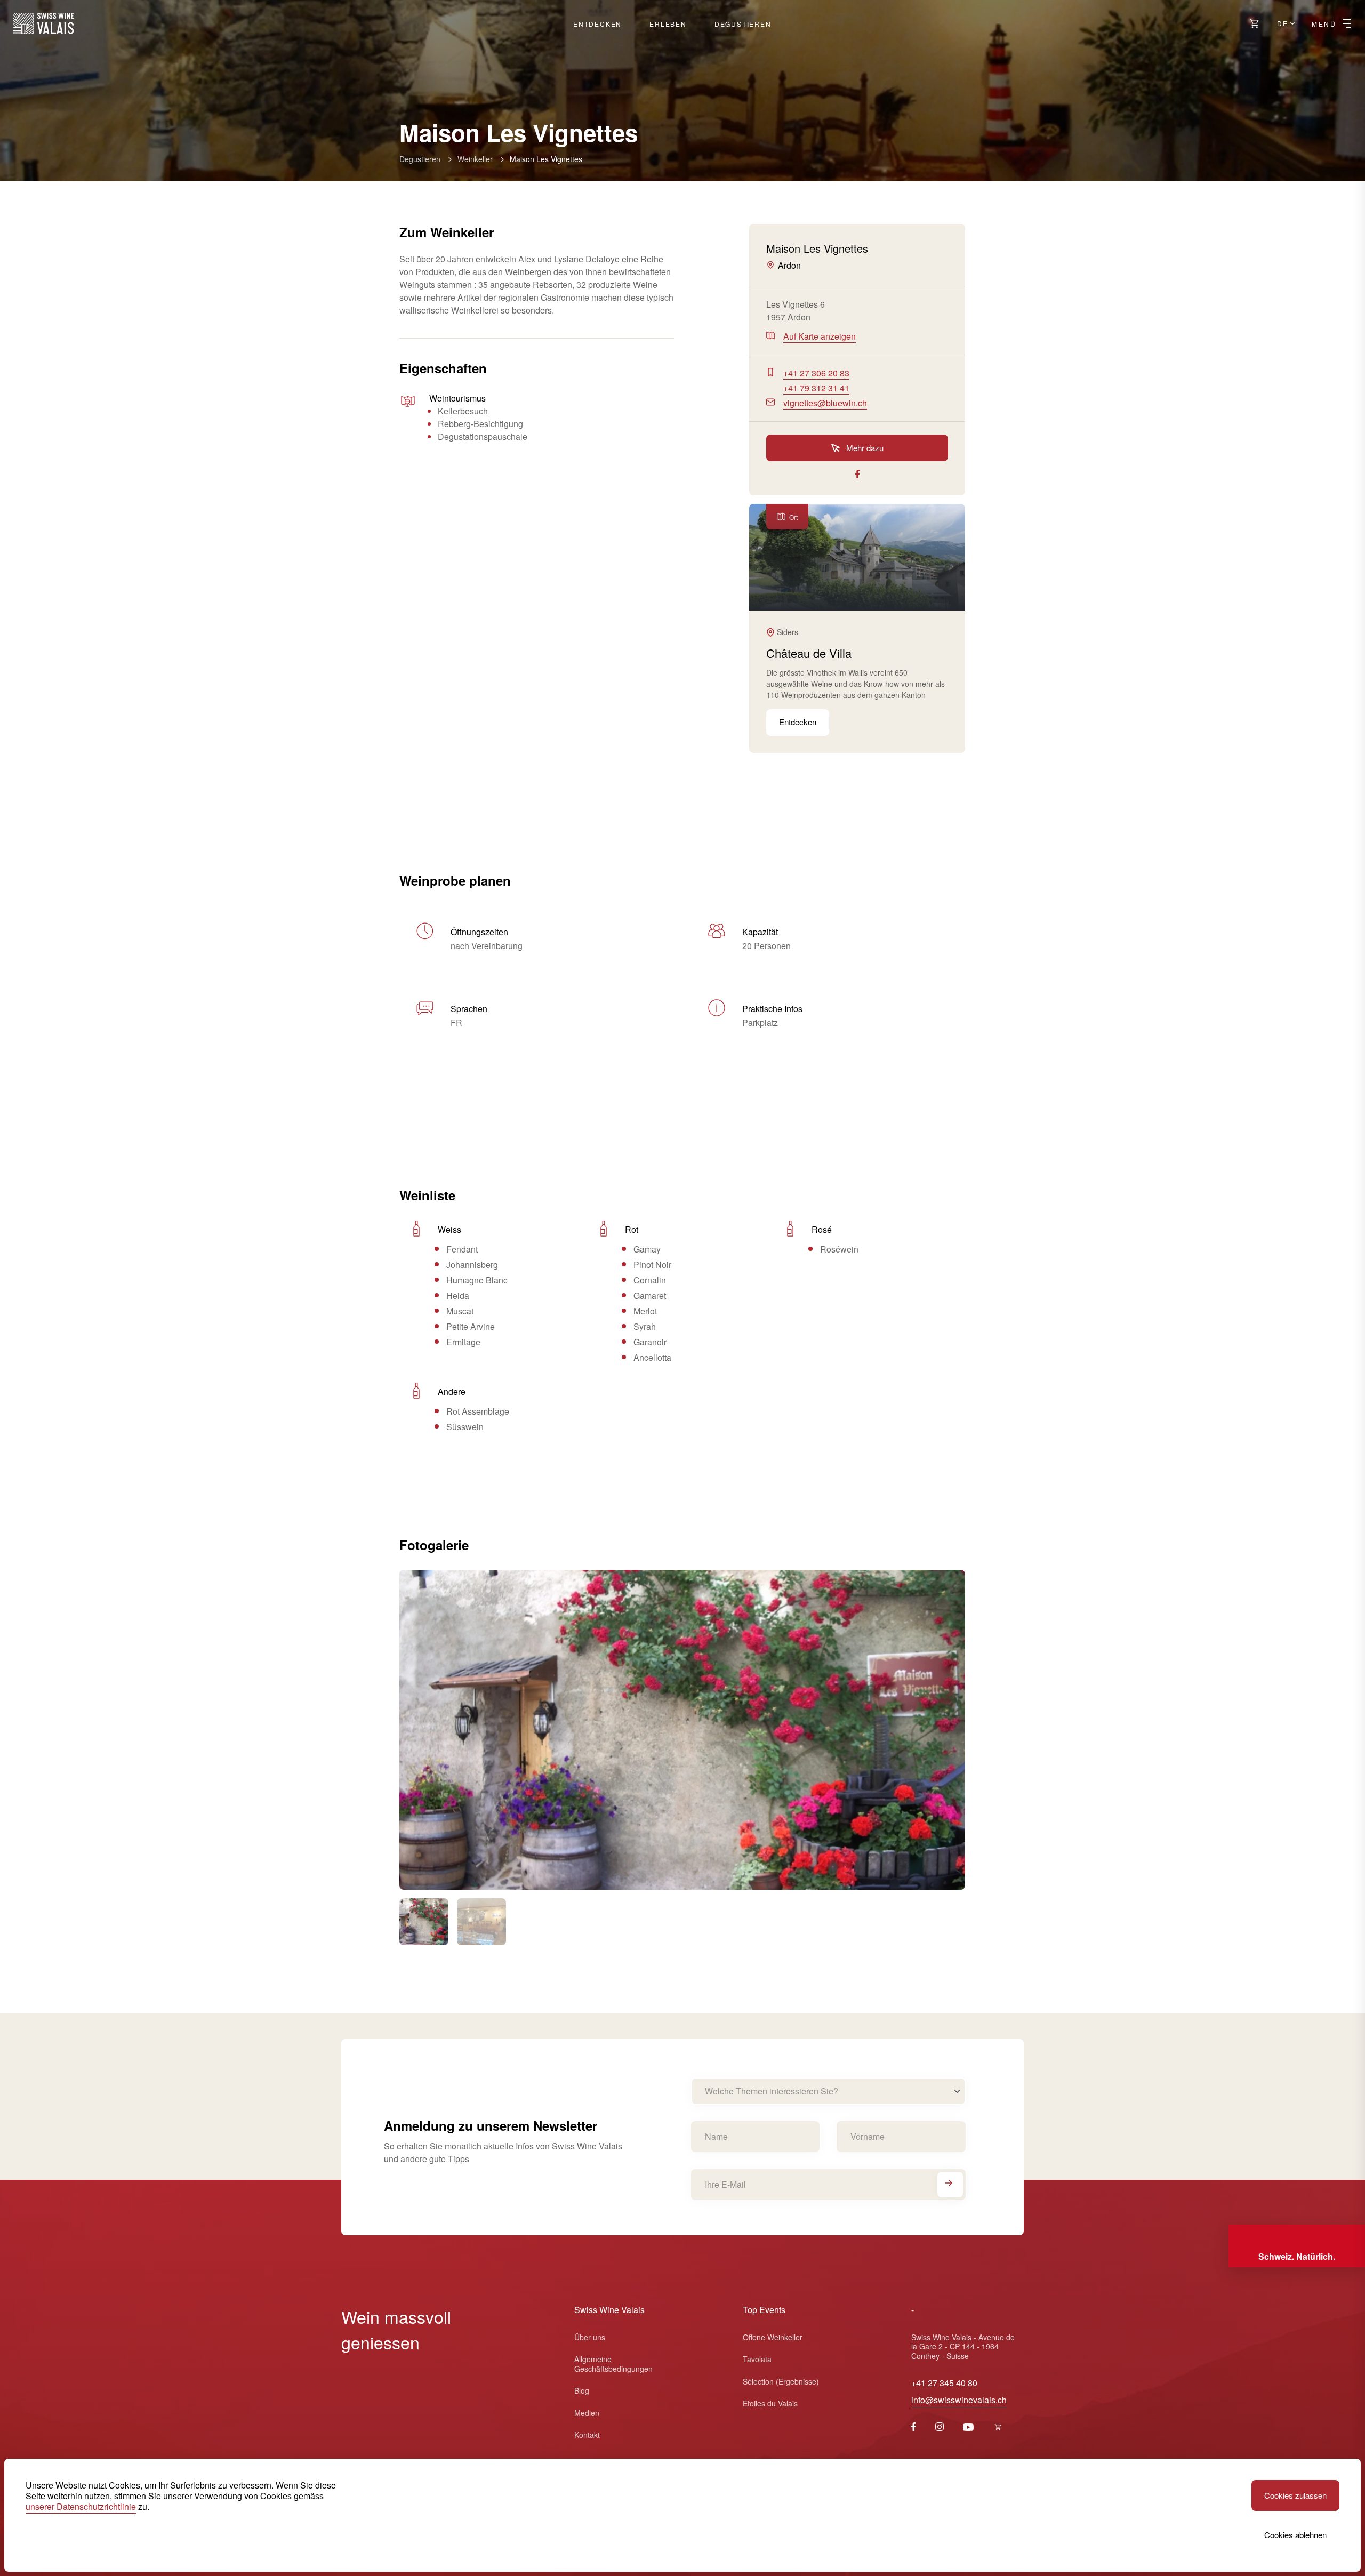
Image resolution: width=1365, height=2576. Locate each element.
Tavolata (757, 2359)
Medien (587, 2413)
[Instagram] (940, 2427)
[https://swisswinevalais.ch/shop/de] (1255, 23)
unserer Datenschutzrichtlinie (81, 2506)
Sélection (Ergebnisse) (781, 2381)
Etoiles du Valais (770, 2403)
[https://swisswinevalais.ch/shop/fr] (998, 2427)
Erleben (668, 24)
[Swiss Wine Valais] (43, 23)
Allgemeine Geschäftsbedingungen (613, 2364)
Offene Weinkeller (773, 2337)
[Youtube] (968, 2427)
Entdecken (597, 24)
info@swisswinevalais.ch (959, 2400)
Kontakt (587, 2435)
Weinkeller (475, 159)
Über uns (590, 2337)
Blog (582, 2390)
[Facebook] (914, 2427)
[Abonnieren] (950, 2185)
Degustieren (743, 24)
